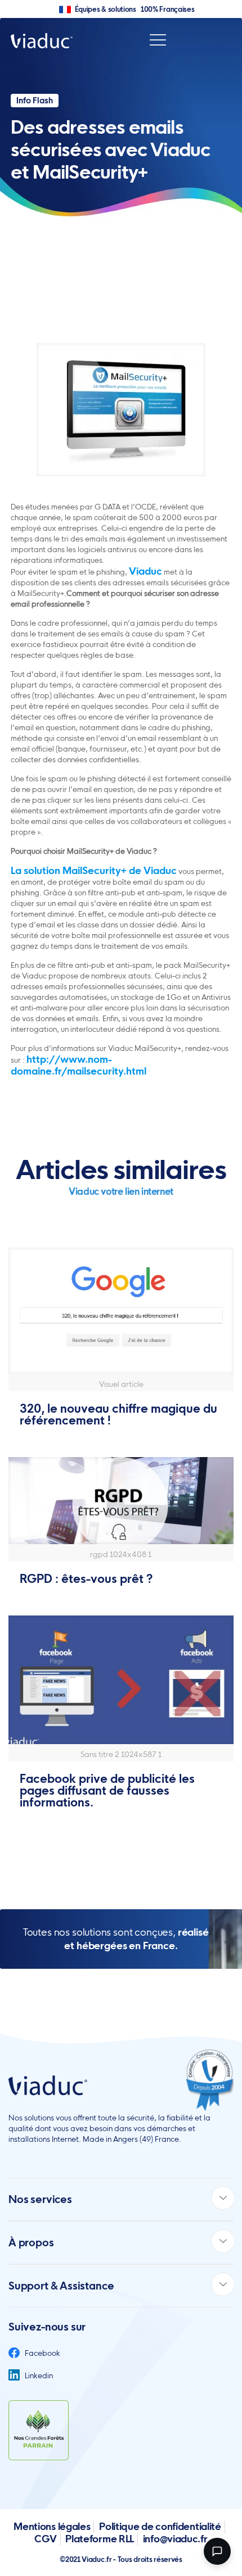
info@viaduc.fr (175, 2539)
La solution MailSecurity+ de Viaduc (94, 870)
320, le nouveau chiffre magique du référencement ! (118, 1414)
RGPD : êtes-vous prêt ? (86, 1579)
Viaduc (145, 571)
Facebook (42, 2353)
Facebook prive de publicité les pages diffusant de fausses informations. (107, 1790)
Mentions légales (52, 2526)
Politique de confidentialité (160, 2526)
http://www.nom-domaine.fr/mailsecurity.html (79, 1065)
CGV (45, 2539)
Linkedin (38, 2375)
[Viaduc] (42, 40)
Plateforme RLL (100, 2539)
